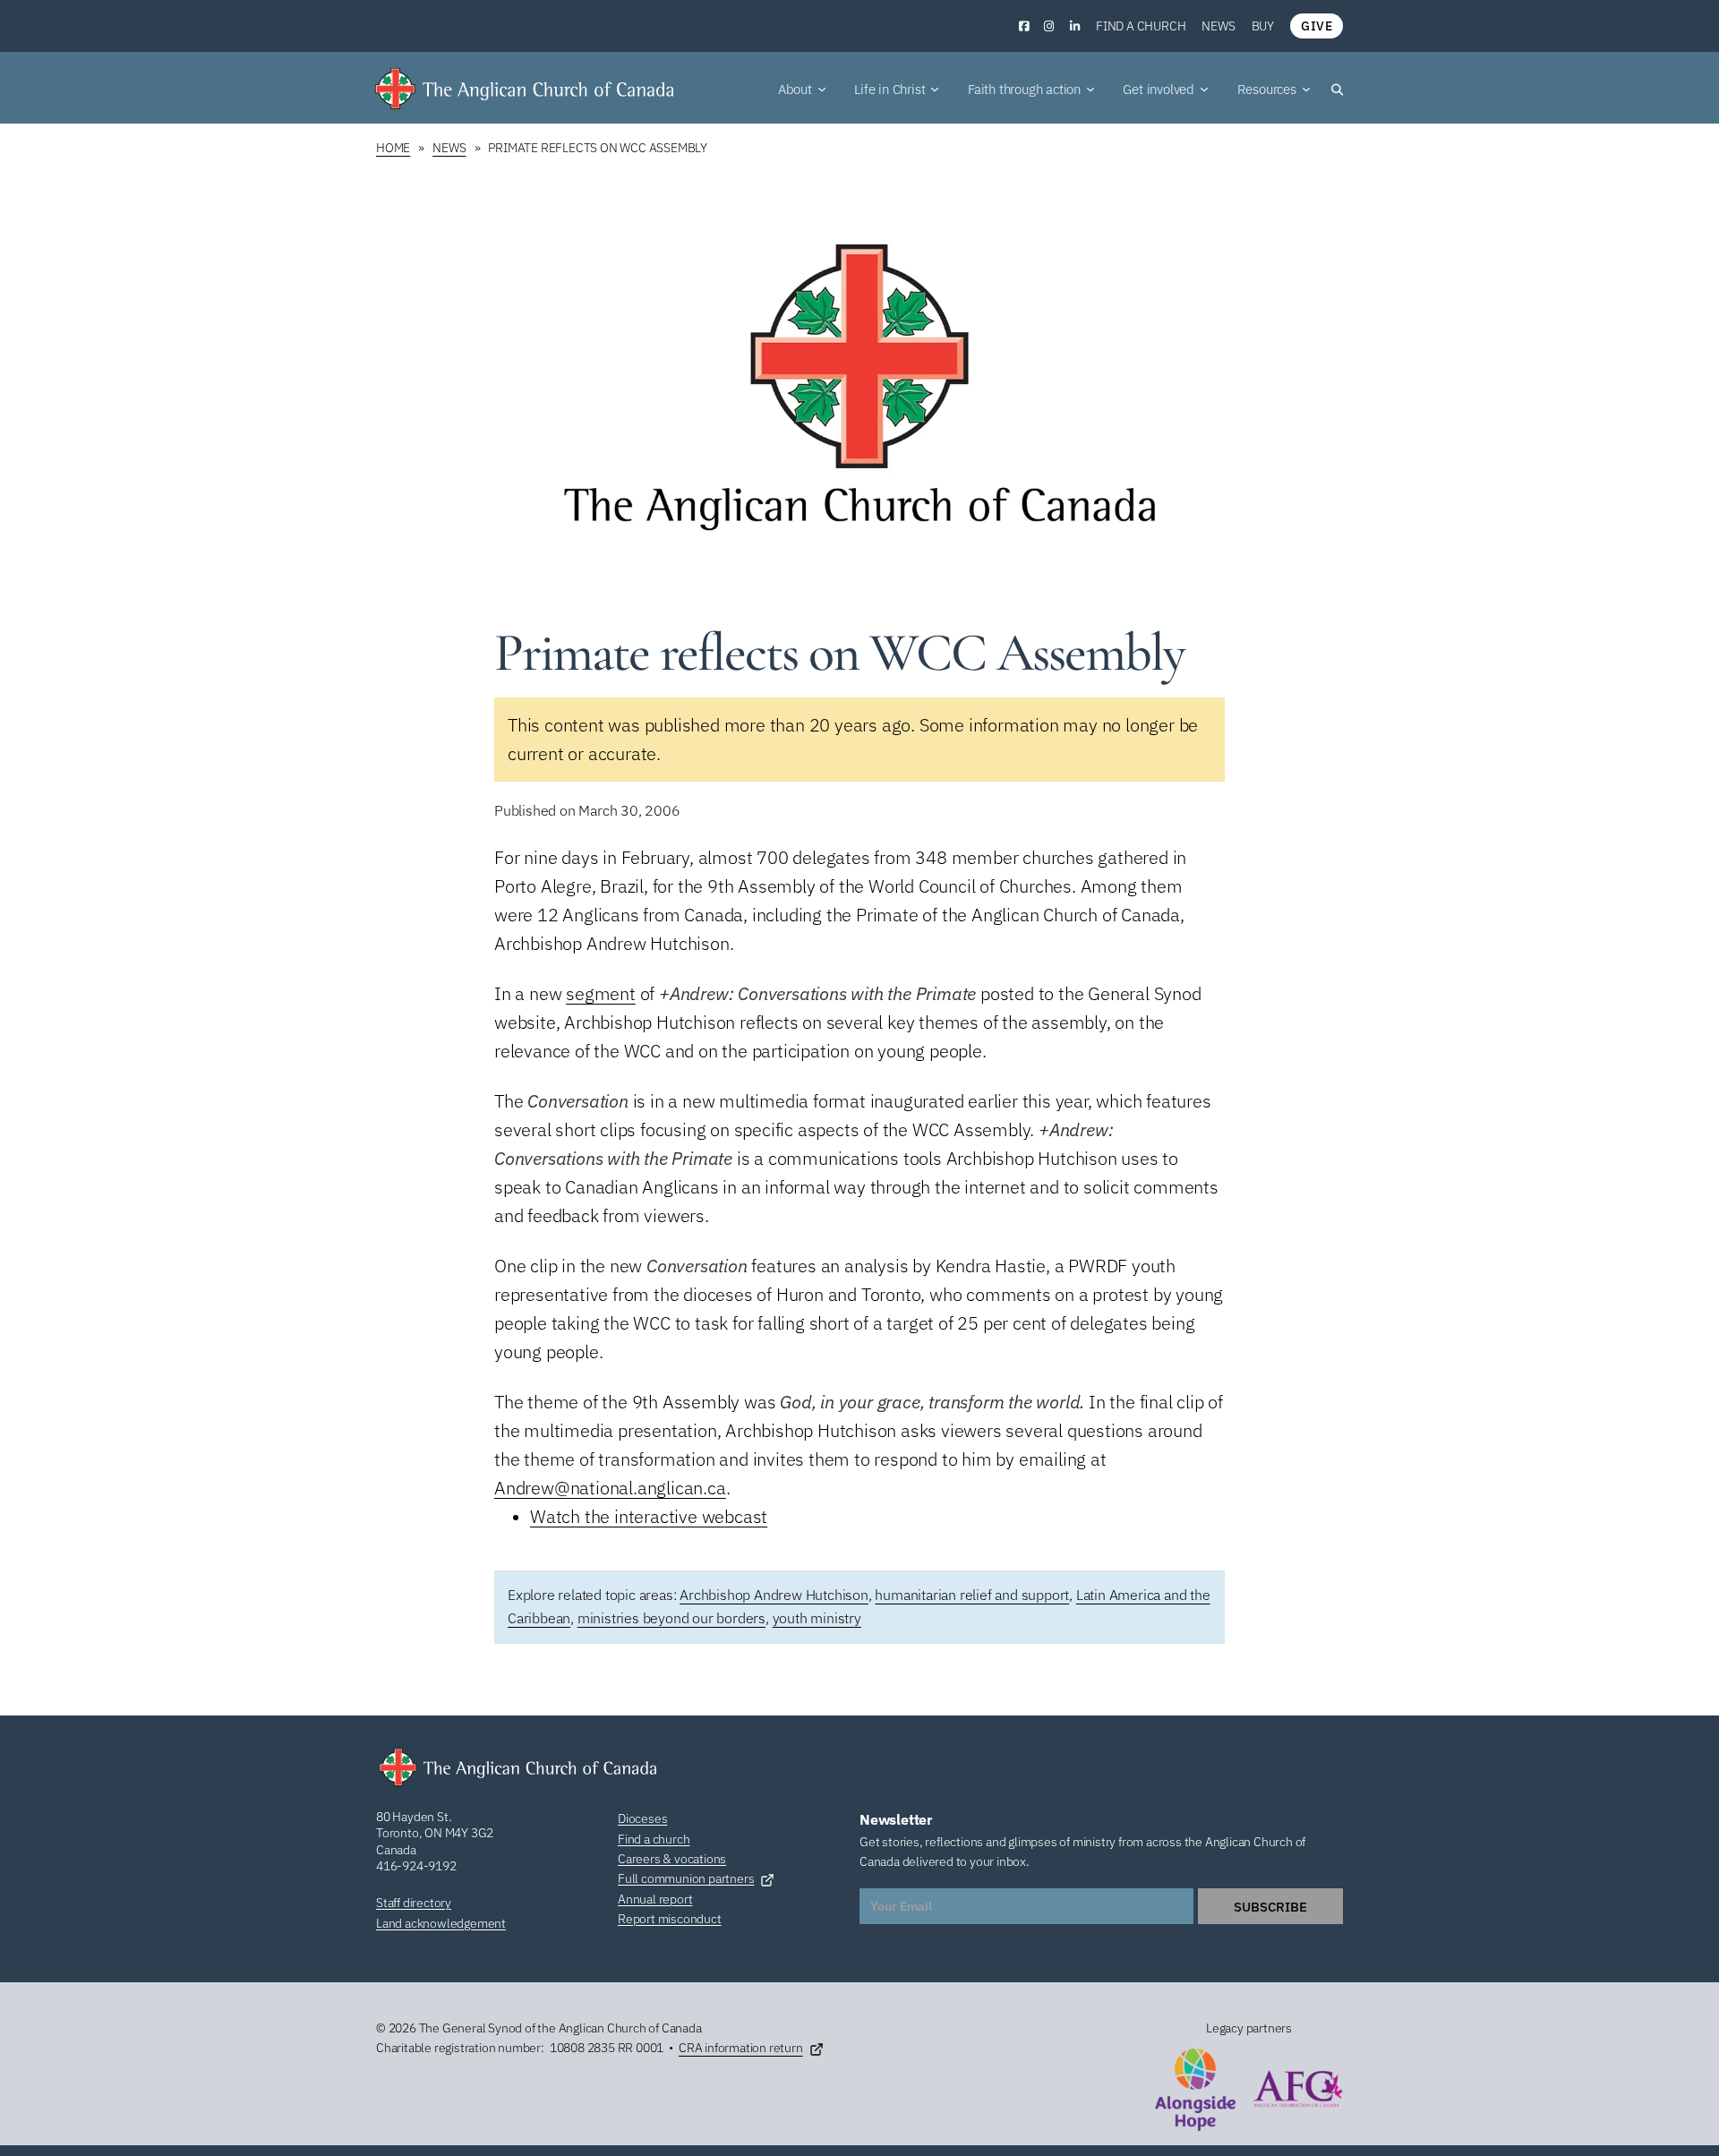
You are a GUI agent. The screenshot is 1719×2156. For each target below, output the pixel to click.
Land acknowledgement (441, 1923)
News (1218, 26)
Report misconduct (670, 1919)
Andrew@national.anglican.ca (610, 1488)
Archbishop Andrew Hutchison (774, 1595)
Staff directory (414, 1903)
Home (393, 148)
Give (1317, 26)
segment (601, 993)
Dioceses (642, 1818)
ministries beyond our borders (671, 1618)
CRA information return (741, 2048)
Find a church (1141, 26)
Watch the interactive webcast (649, 1516)
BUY (1263, 26)
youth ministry (817, 1618)
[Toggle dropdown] (822, 90)
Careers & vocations (672, 1859)
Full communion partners (686, 1878)
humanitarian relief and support (972, 1595)
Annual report (655, 1899)
